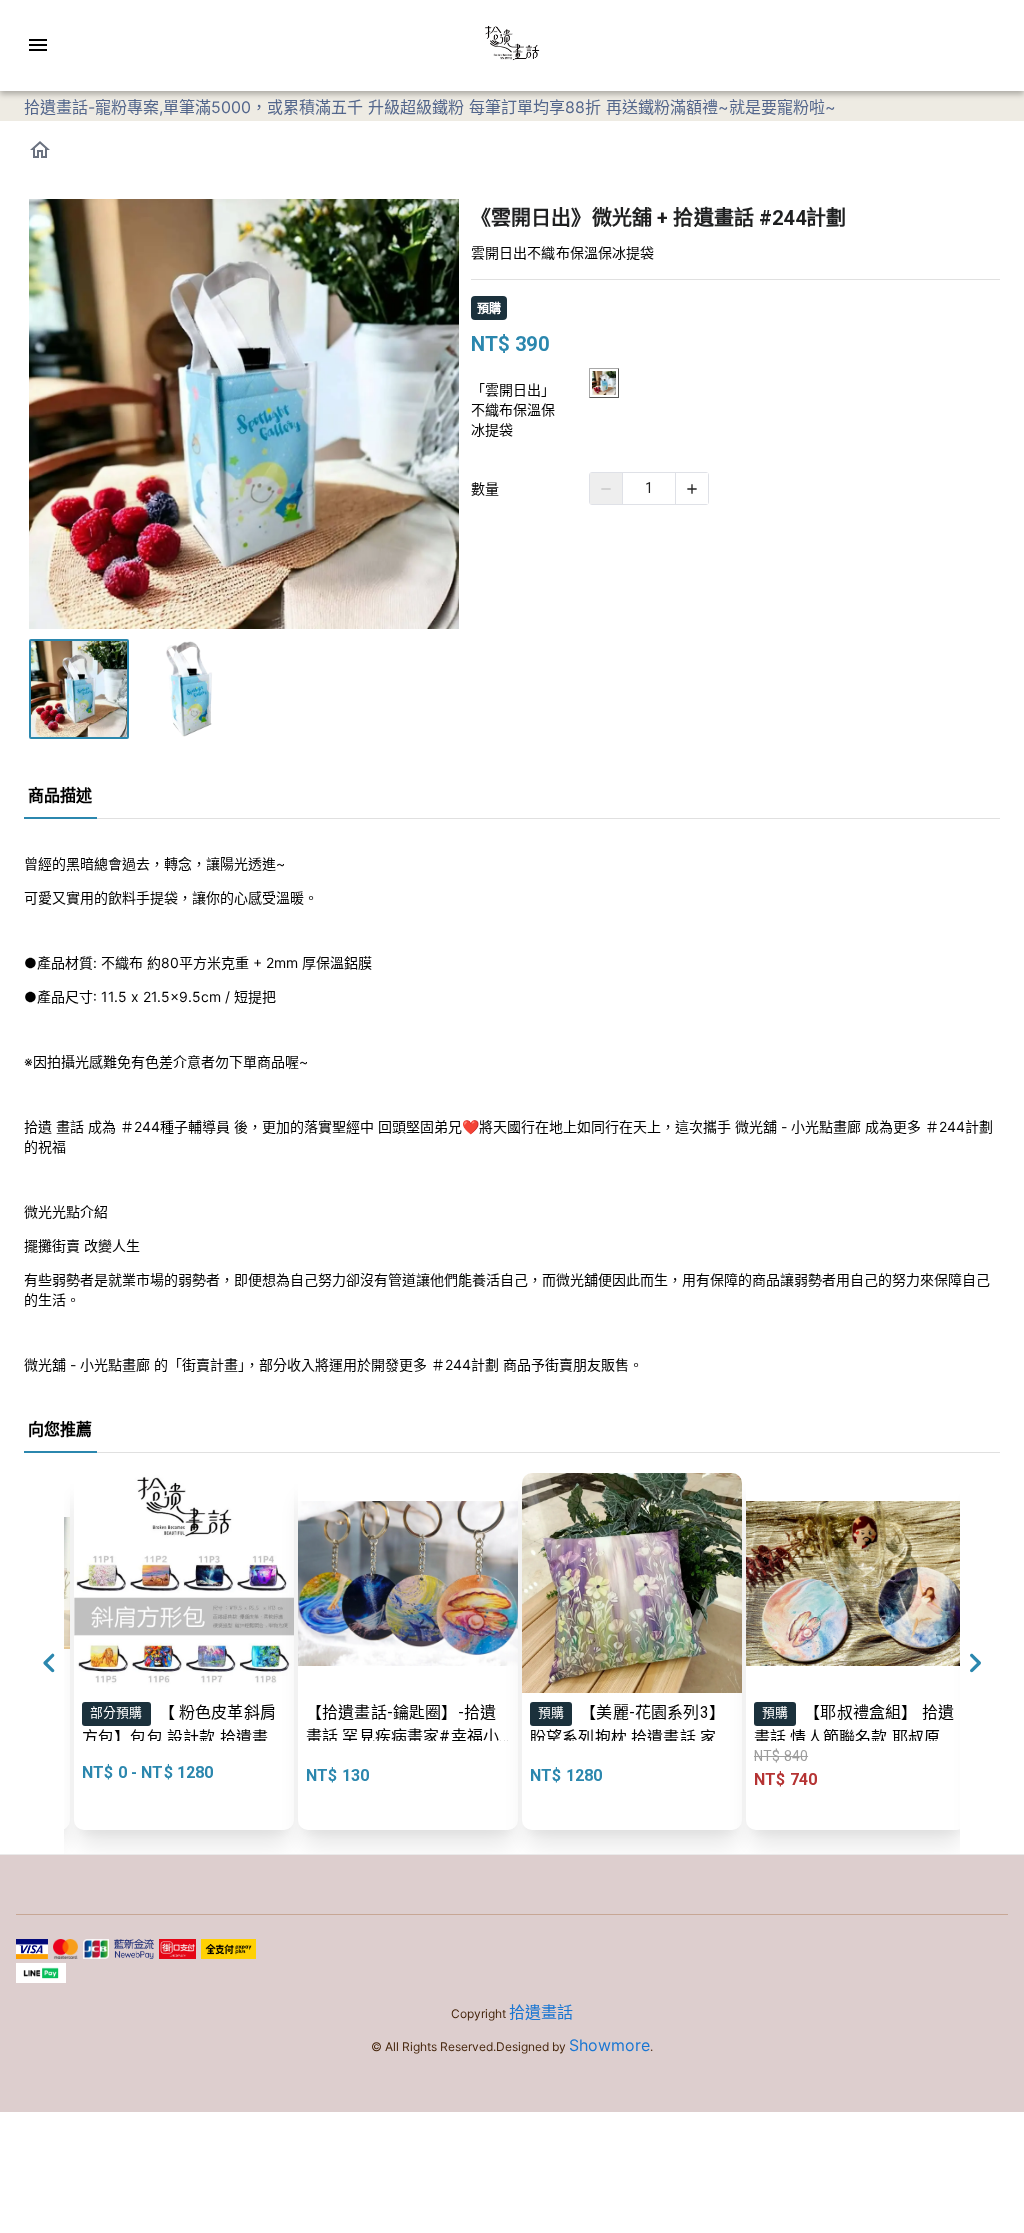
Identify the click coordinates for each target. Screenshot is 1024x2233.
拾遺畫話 (541, 2012)
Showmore (609, 2045)
